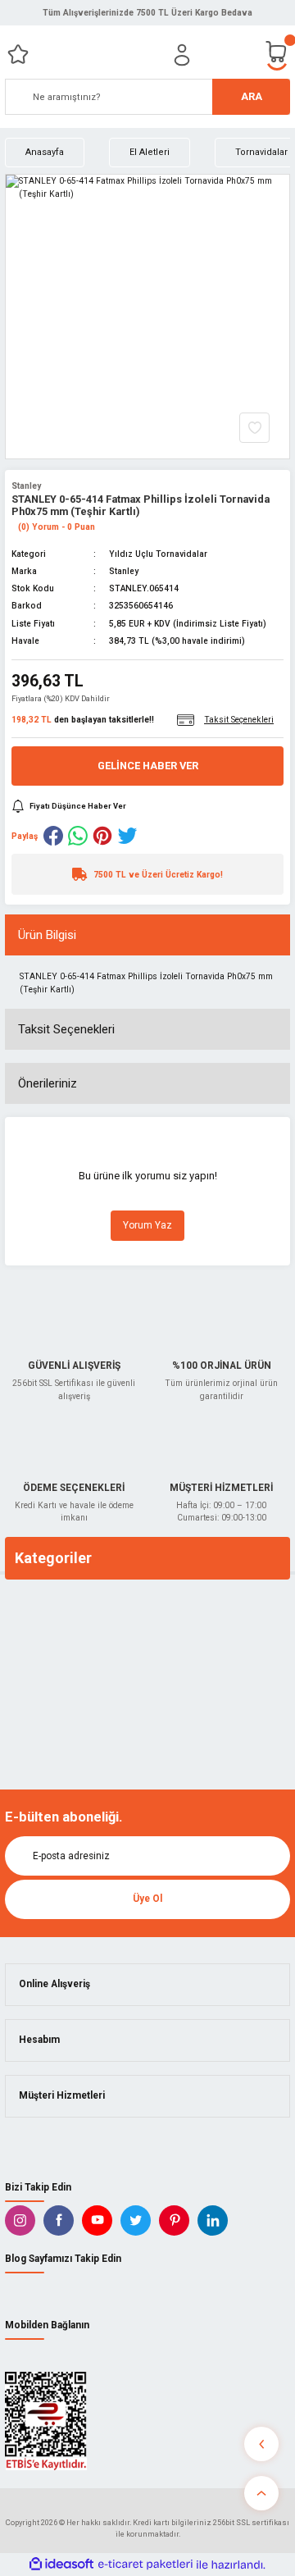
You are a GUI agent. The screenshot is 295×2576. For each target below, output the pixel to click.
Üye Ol (147, 1899)
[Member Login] (182, 55)
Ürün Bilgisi (47, 935)
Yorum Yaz (147, 1225)
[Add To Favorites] (254, 428)
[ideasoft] (61, 2565)
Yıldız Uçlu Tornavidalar (158, 554)
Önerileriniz (48, 1083)
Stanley (26, 486)
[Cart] (277, 55)
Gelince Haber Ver (148, 766)
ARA (252, 96)
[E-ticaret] (145, 2564)
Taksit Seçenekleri (66, 1029)
